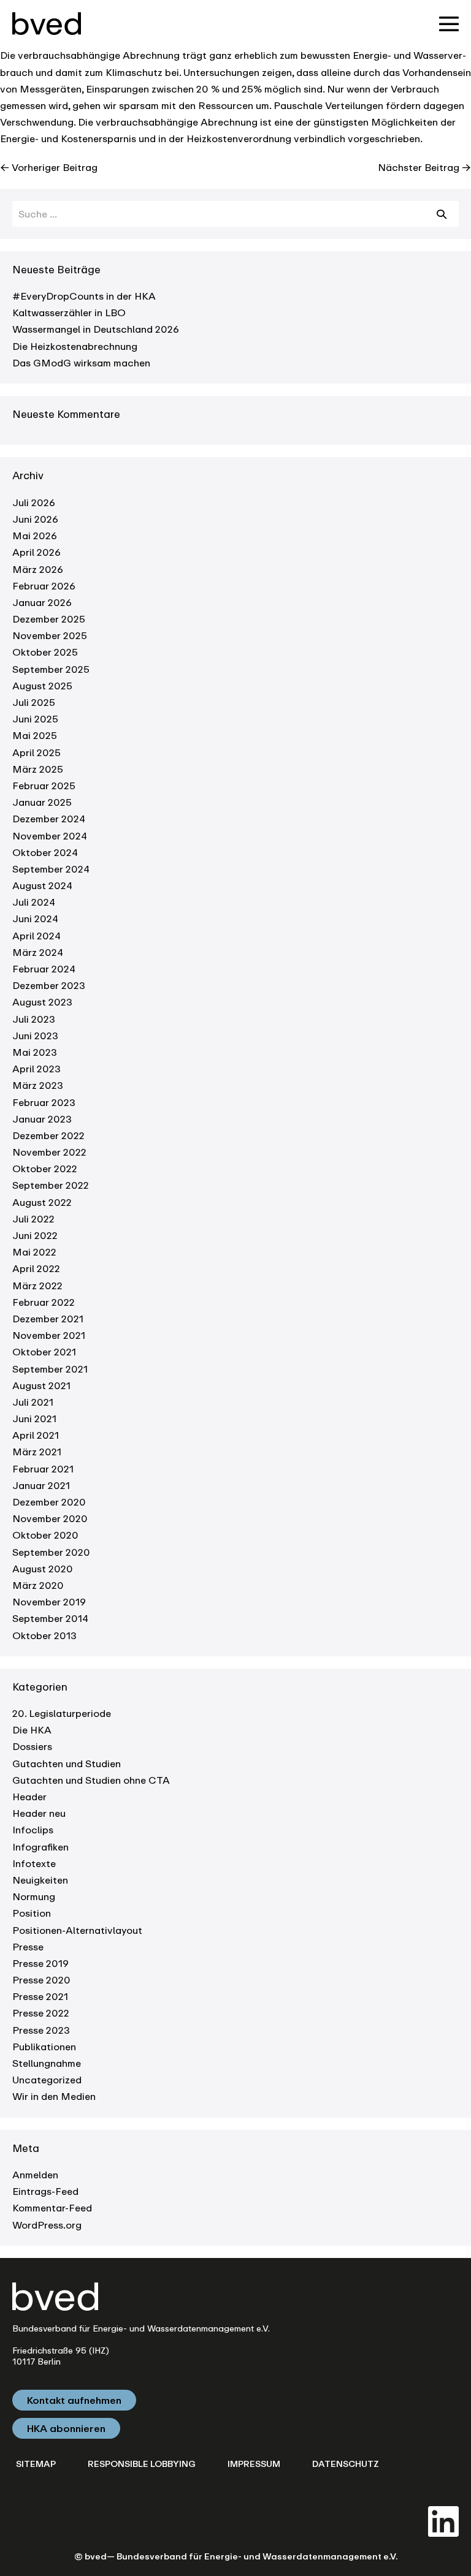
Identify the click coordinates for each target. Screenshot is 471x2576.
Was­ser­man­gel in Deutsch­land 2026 (96, 329)
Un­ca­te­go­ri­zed (47, 2080)
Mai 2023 (35, 1052)
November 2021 (49, 1335)
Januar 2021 (41, 1485)
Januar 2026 (42, 602)
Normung (34, 1896)
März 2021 (37, 1452)
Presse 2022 (41, 2013)
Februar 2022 (44, 1302)
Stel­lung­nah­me (47, 2063)
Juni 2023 (35, 1036)
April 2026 (36, 552)
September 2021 (50, 1369)
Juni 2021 (34, 1419)
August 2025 (42, 686)
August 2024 (42, 885)
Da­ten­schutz (346, 2464)
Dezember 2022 (48, 1135)
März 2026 (38, 569)
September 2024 (51, 869)
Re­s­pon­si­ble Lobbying (142, 2464)
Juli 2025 (34, 702)
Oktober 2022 (45, 1169)
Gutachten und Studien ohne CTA (91, 1780)
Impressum (254, 2464)
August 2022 (42, 1202)
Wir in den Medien (54, 2096)
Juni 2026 (35, 519)
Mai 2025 (35, 735)
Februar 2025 (44, 786)
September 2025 (51, 669)
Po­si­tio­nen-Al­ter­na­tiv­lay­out (77, 1930)
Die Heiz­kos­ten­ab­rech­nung (75, 346)
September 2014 (50, 1618)
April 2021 (36, 1435)
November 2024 (50, 836)
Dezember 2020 (49, 1502)
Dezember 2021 (48, 1319)
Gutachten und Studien (67, 1763)
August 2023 (42, 1002)
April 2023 (36, 1069)
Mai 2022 (34, 1252)
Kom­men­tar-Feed (52, 2208)
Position (32, 1913)
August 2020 (43, 1569)
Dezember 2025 (49, 619)
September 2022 (51, 1185)
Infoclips (33, 1830)
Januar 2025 (42, 802)
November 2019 (49, 1602)
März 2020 (38, 1585)
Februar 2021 (43, 1469)
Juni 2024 (35, 919)
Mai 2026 (35, 536)
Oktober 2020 (45, 1535)
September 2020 (51, 1552)
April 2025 (36, 752)
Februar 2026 (44, 586)
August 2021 (41, 1385)
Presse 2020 (41, 1980)
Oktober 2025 (45, 652)
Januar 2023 (42, 1119)
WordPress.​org (47, 2225)
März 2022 (37, 1286)
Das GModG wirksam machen (81, 363)
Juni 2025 (35, 719)
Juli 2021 (33, 1402)
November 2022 (49, 1152)
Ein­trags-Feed (45, 2191)
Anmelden (35, 2175)
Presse (28, 1947)
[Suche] (442, 214)
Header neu (39, 1813)
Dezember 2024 (49, 819)
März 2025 (38, 769)
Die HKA (32, 1730)
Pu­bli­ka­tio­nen (44, 2047)
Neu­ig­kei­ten (40, 1880)
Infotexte (34, 1863)
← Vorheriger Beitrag (49, 167)
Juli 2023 (34, 1019)
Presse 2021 (40, 1996)
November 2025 (50, 635)
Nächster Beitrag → (424, 167)
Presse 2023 (41, 2030)
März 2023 (38, 1085)
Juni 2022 (35, 1235)
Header (29, 1797)
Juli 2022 (33, 1219)
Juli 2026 (34, 502)
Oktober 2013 (44, 1635)
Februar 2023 (44, 1102)
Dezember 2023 (49, 985)
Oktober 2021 (44, 1352)
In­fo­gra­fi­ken (40, 1847)
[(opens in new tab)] (443, 2520)
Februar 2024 (44, 969)
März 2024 (38, 952)
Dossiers (32, 1746)
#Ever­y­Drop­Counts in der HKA (84, 296)
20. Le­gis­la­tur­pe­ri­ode (62, 1713)
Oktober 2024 (45, 852)
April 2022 (36, 1268)
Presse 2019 (40, 1963)
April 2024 (36, 936)
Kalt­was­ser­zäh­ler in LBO (69, 313)
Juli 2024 (34, 902)
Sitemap (36, 2464)
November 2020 (50, 1518)
